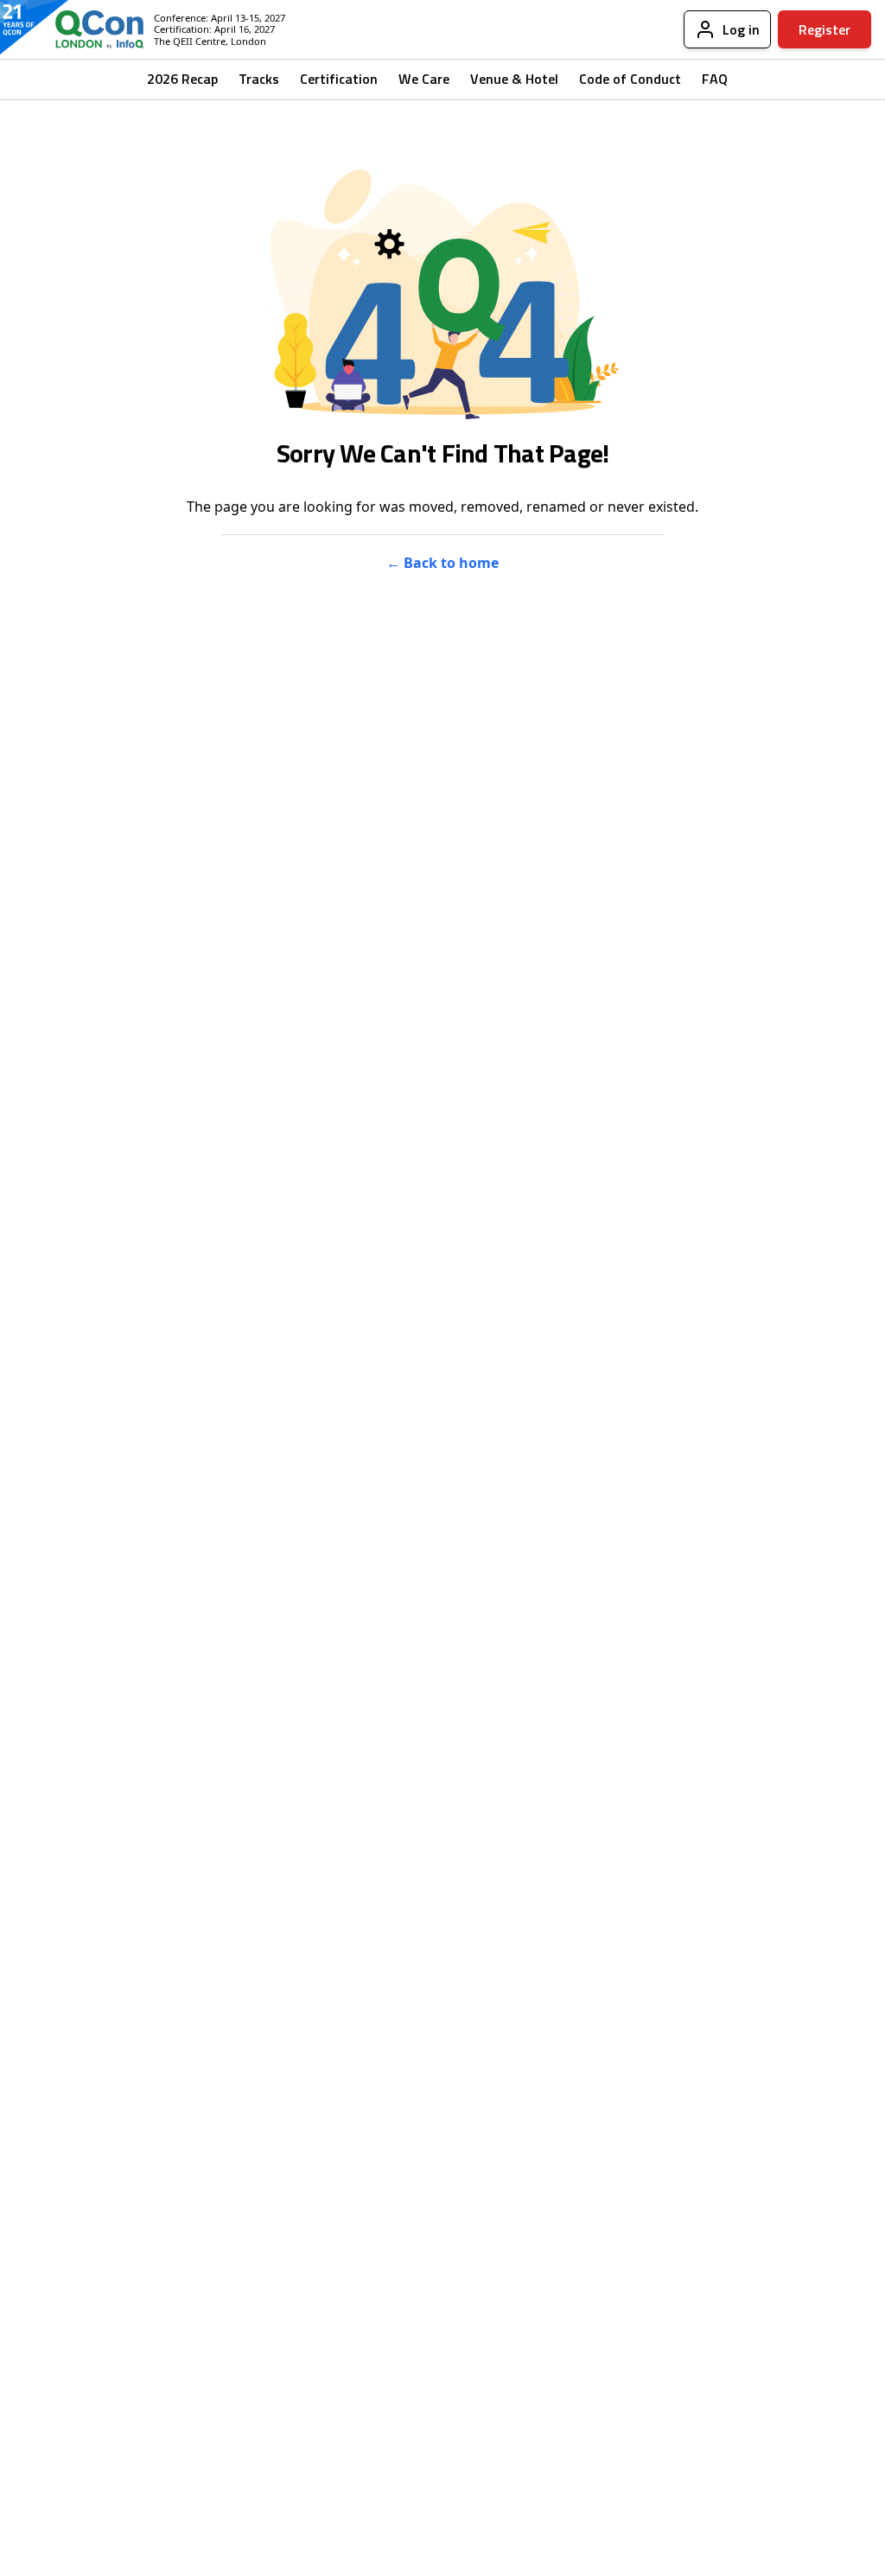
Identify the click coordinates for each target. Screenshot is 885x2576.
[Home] (86, 29)
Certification (339, 79)
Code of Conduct (630, 79)
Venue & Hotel (514, 79)
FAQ (715, 79)
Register (825, 29)
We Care (424, 79)
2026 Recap (182, 79)
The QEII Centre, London (210, 41)
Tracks (259, 79)
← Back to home (442, 563)
